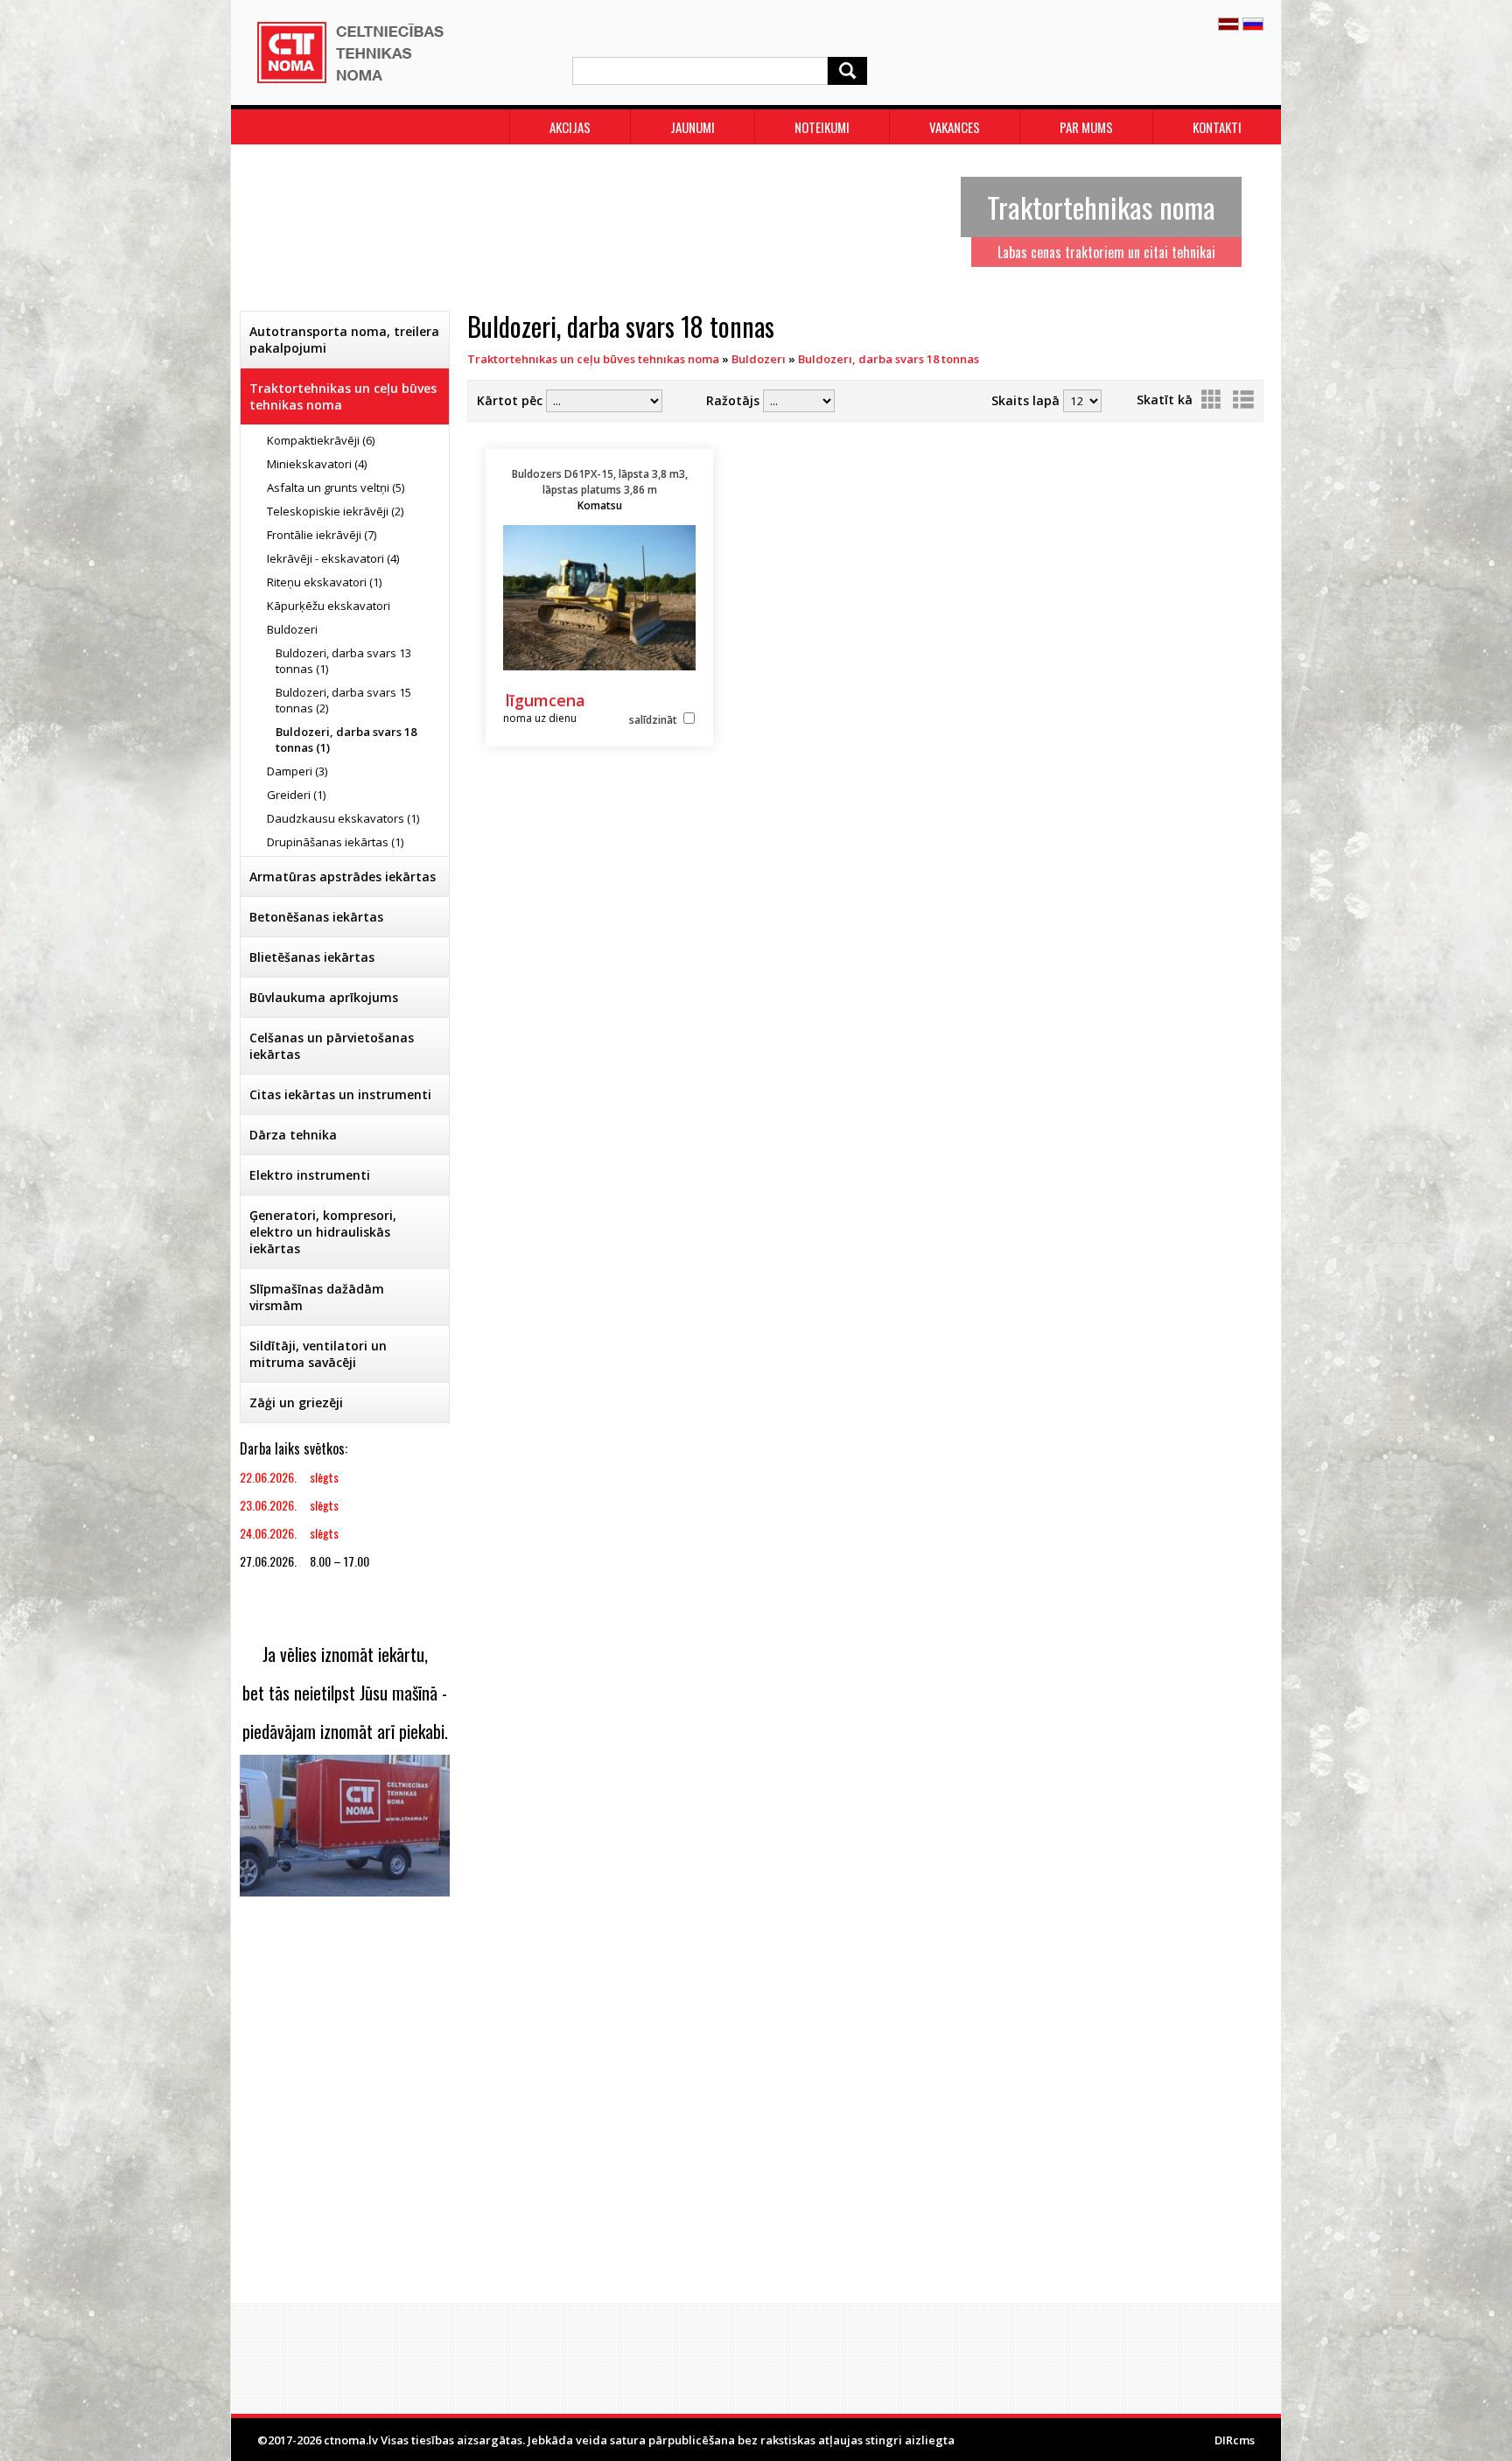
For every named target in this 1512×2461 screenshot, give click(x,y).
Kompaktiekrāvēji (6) (321, 440)
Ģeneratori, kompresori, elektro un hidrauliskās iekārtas (323, 1232)
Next (1249, 223)
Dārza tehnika (293, 1135)
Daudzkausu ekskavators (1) (343, 818)
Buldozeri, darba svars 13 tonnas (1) (343, 661)
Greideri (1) (296, 795)
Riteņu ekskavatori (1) (324, 582)
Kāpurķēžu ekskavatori (329, 606)
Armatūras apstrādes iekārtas (343, 876)
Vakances (955, 127)
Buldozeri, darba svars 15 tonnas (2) (343, 700)
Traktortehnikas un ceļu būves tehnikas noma (343, 396)
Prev (262, 223)
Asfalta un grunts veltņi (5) (336, 487)
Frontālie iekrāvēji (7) (322, 535)
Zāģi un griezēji (296, 1402)
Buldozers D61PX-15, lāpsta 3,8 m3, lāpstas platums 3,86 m (600, 490)
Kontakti (1217, 127)
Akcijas (570, 127)
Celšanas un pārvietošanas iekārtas (332, 1046)
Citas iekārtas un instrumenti (340, 1094)
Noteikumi (822, 127)
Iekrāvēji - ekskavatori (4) (333, 558)
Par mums (1086, 127)
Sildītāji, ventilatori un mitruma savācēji (318, 1354)
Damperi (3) (297, 771)
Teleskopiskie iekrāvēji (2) (335, 511)
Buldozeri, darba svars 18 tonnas (889, 359)
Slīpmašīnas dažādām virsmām (317, 1297)
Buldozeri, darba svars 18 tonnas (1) (346, 740)
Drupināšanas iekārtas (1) (335, 842)
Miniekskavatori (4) (317, 464)
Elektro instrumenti (310, 1175)
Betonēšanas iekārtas (316, 917)
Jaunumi (693, 127)
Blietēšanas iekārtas (312, 957)
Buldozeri (292, 629)
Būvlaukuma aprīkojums (324, 997)
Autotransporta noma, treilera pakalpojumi (344, 340)
